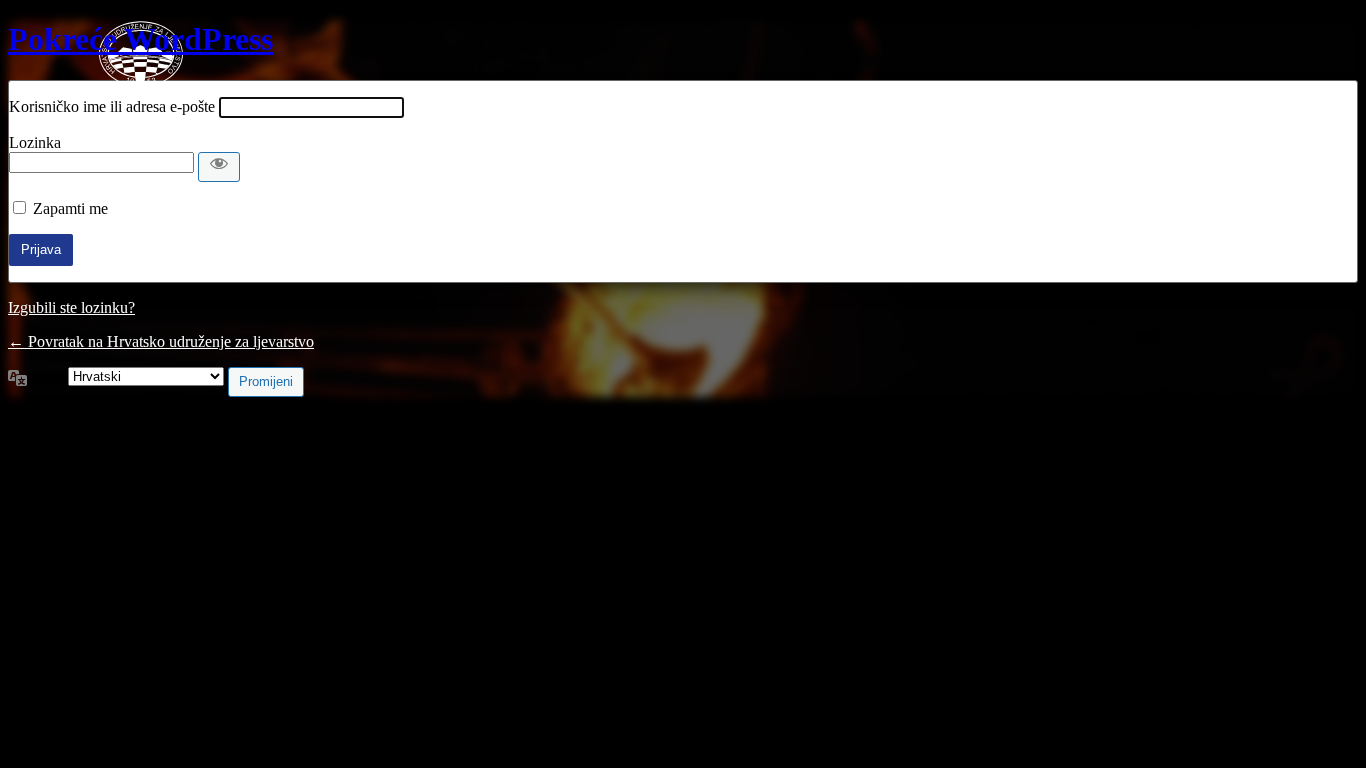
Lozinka (35, 142)
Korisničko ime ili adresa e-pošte (112, 106)
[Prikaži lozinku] (219, 167)
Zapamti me (70, 208)
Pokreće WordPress (140, 39)
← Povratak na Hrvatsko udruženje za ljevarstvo (161, 341)
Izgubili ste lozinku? (71, 307)
